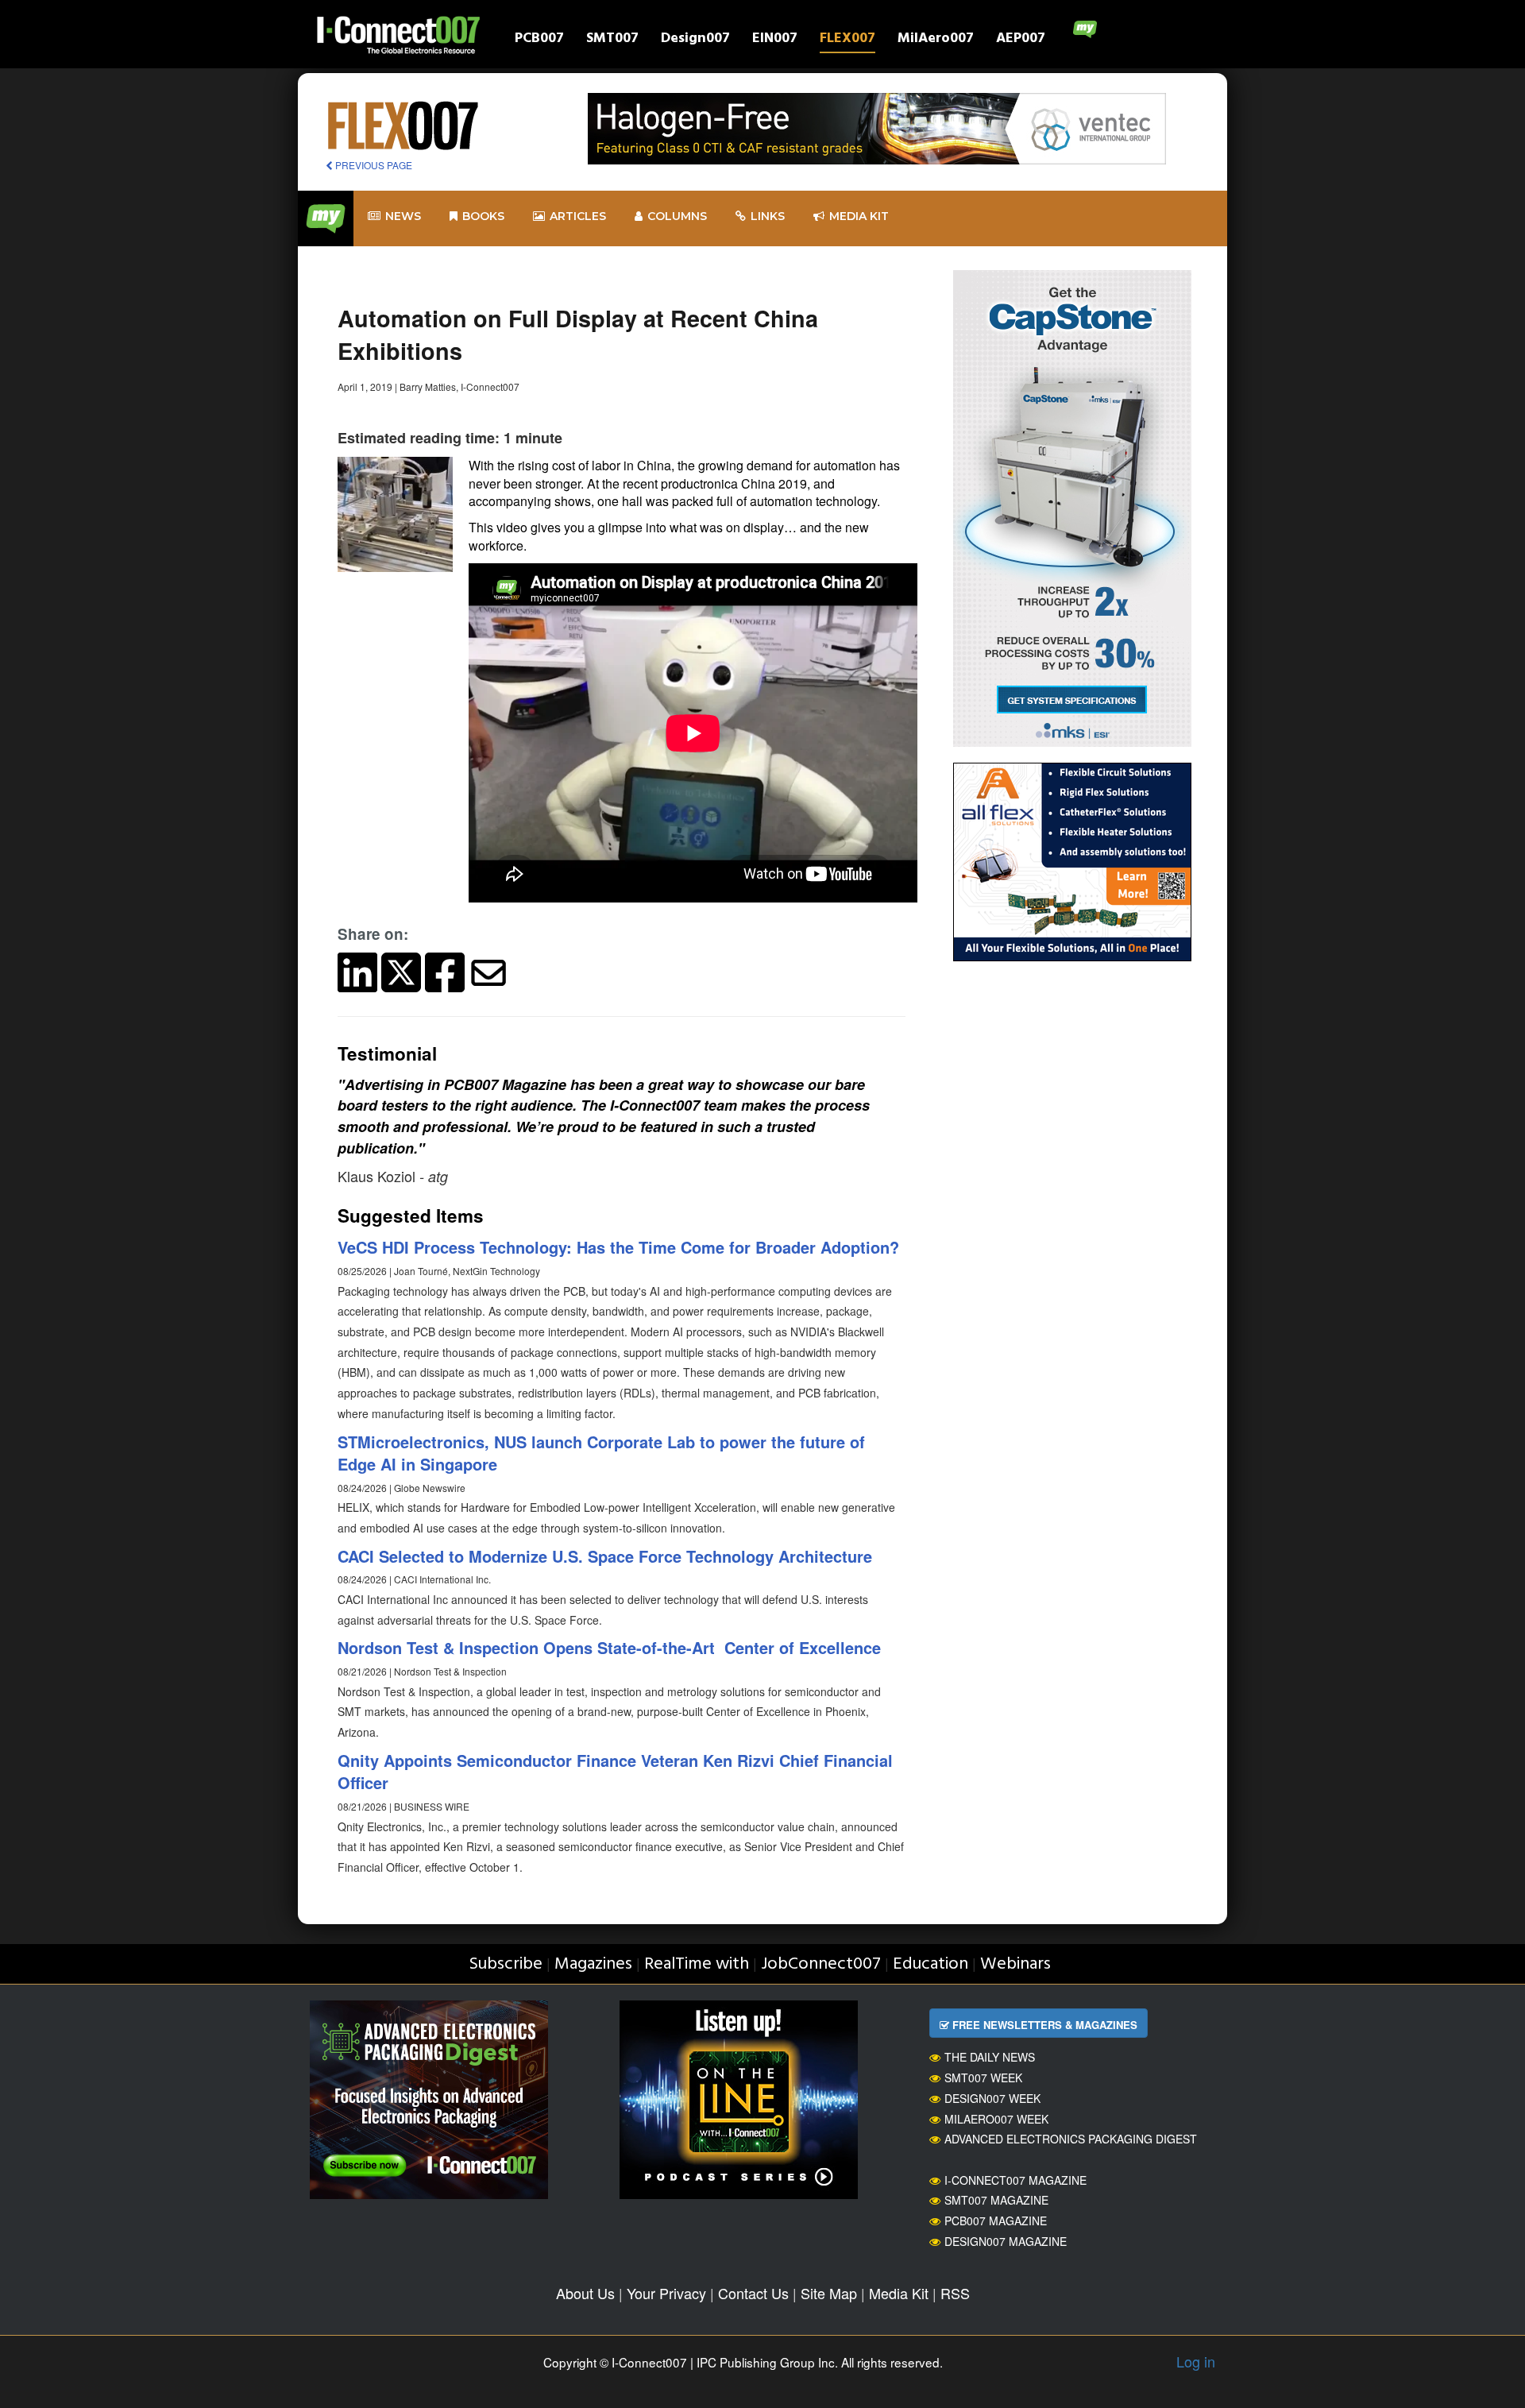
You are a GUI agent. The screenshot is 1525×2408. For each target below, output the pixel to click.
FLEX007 (847, 40)
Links (768, 216)
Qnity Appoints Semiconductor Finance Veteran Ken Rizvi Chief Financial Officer (615, 1772)
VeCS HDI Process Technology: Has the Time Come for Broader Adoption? (618, 1247)
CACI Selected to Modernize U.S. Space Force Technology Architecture (605, 1556)
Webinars (1015, 1964)
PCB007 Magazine (996, 2221)
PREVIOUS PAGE (373, 165)
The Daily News (990, 2057)
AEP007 (1021, 40)
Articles (578, 216)
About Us (585, 2293)
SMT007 (612, 40)
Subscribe (506, 1964)
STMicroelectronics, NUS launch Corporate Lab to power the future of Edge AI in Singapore (601, 1453)
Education (930, 1964)
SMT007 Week (983, 2078)
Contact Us (753, 2293)
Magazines (593, 1964)
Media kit (859, 216)
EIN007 (775, 40)
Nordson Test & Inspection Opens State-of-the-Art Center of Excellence (609, 1647)
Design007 (695, 40)
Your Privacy (666, 2293)
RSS (955, 2293)
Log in (1196, 2361)
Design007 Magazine (1006, 2241)
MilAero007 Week (996, 2119)
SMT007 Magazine (996, 2200)
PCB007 (539, 40)
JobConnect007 (821, 1964)
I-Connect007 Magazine (1015, 2180)
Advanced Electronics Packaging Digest (1071, 2139)
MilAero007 (936, 40)
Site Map (829, 2293)
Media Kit (899, 2293)
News (403, 216)
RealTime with (697, 1964)
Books (483, 216)
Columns (677, 216)
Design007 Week (992, 2098)
